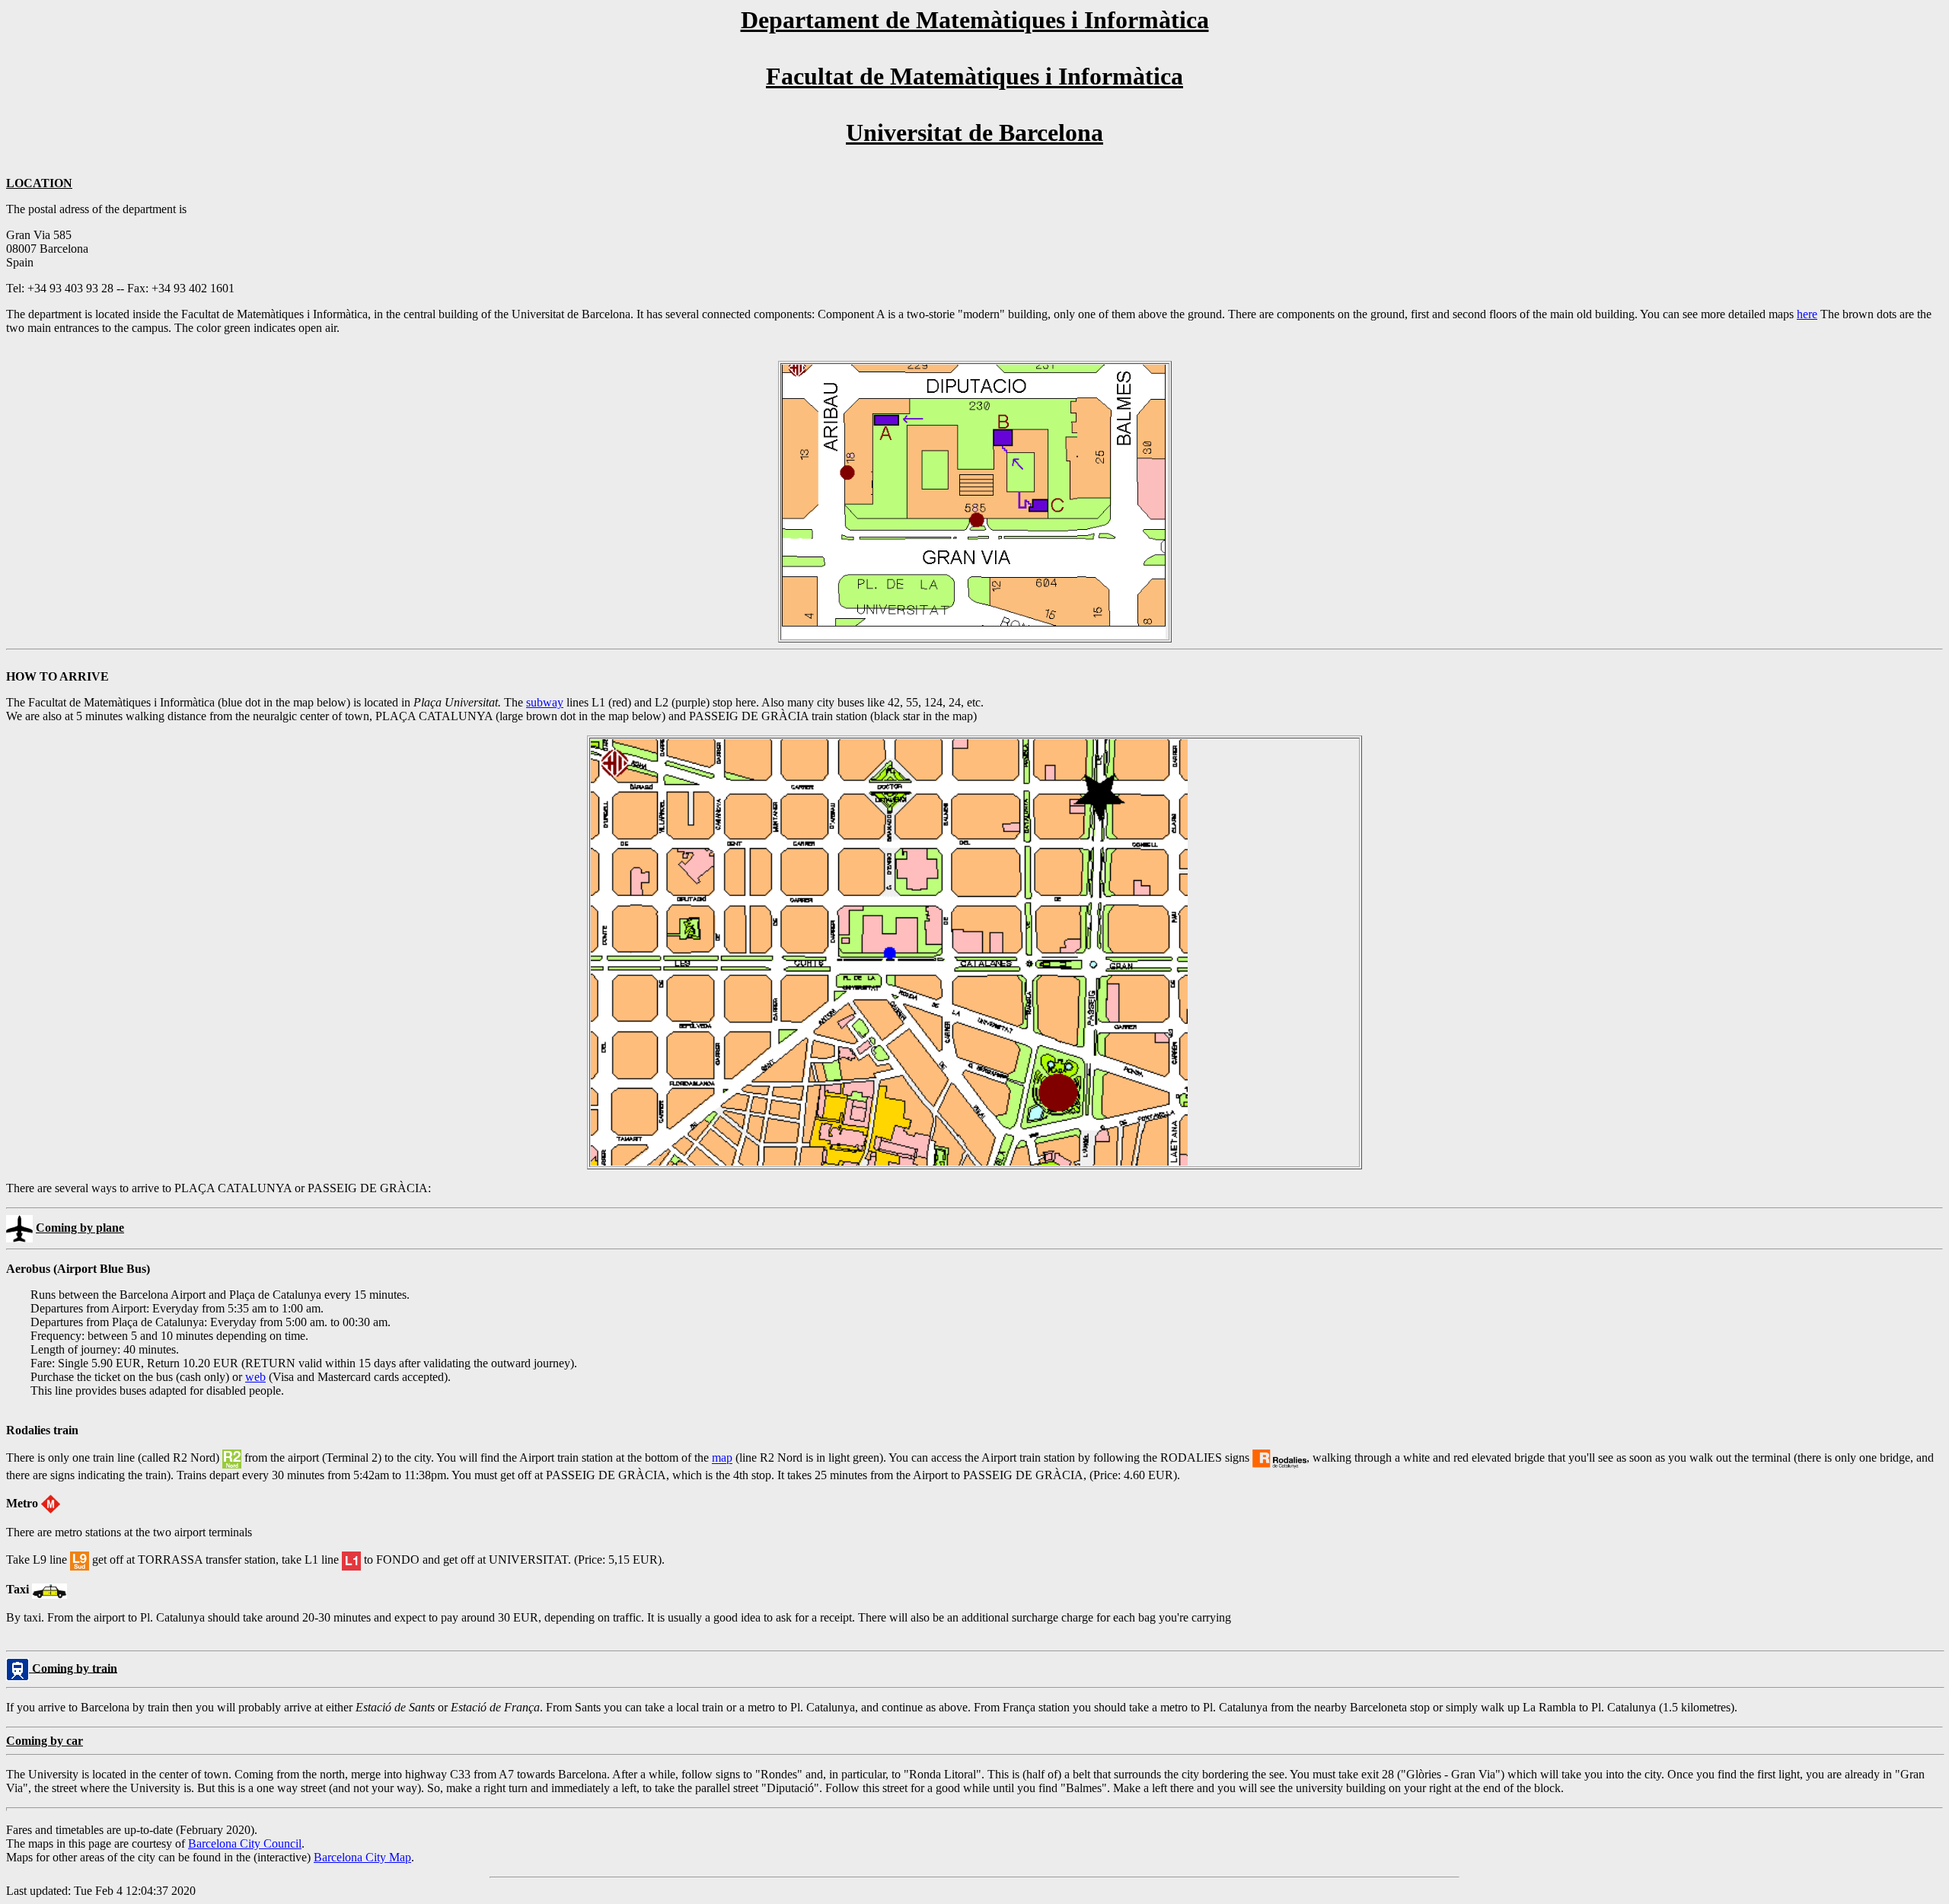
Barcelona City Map (362, 1857)
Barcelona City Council (245, 1843)
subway (545, 702)
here (1807, 314)
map (722, 1458)
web (255, 1377)
